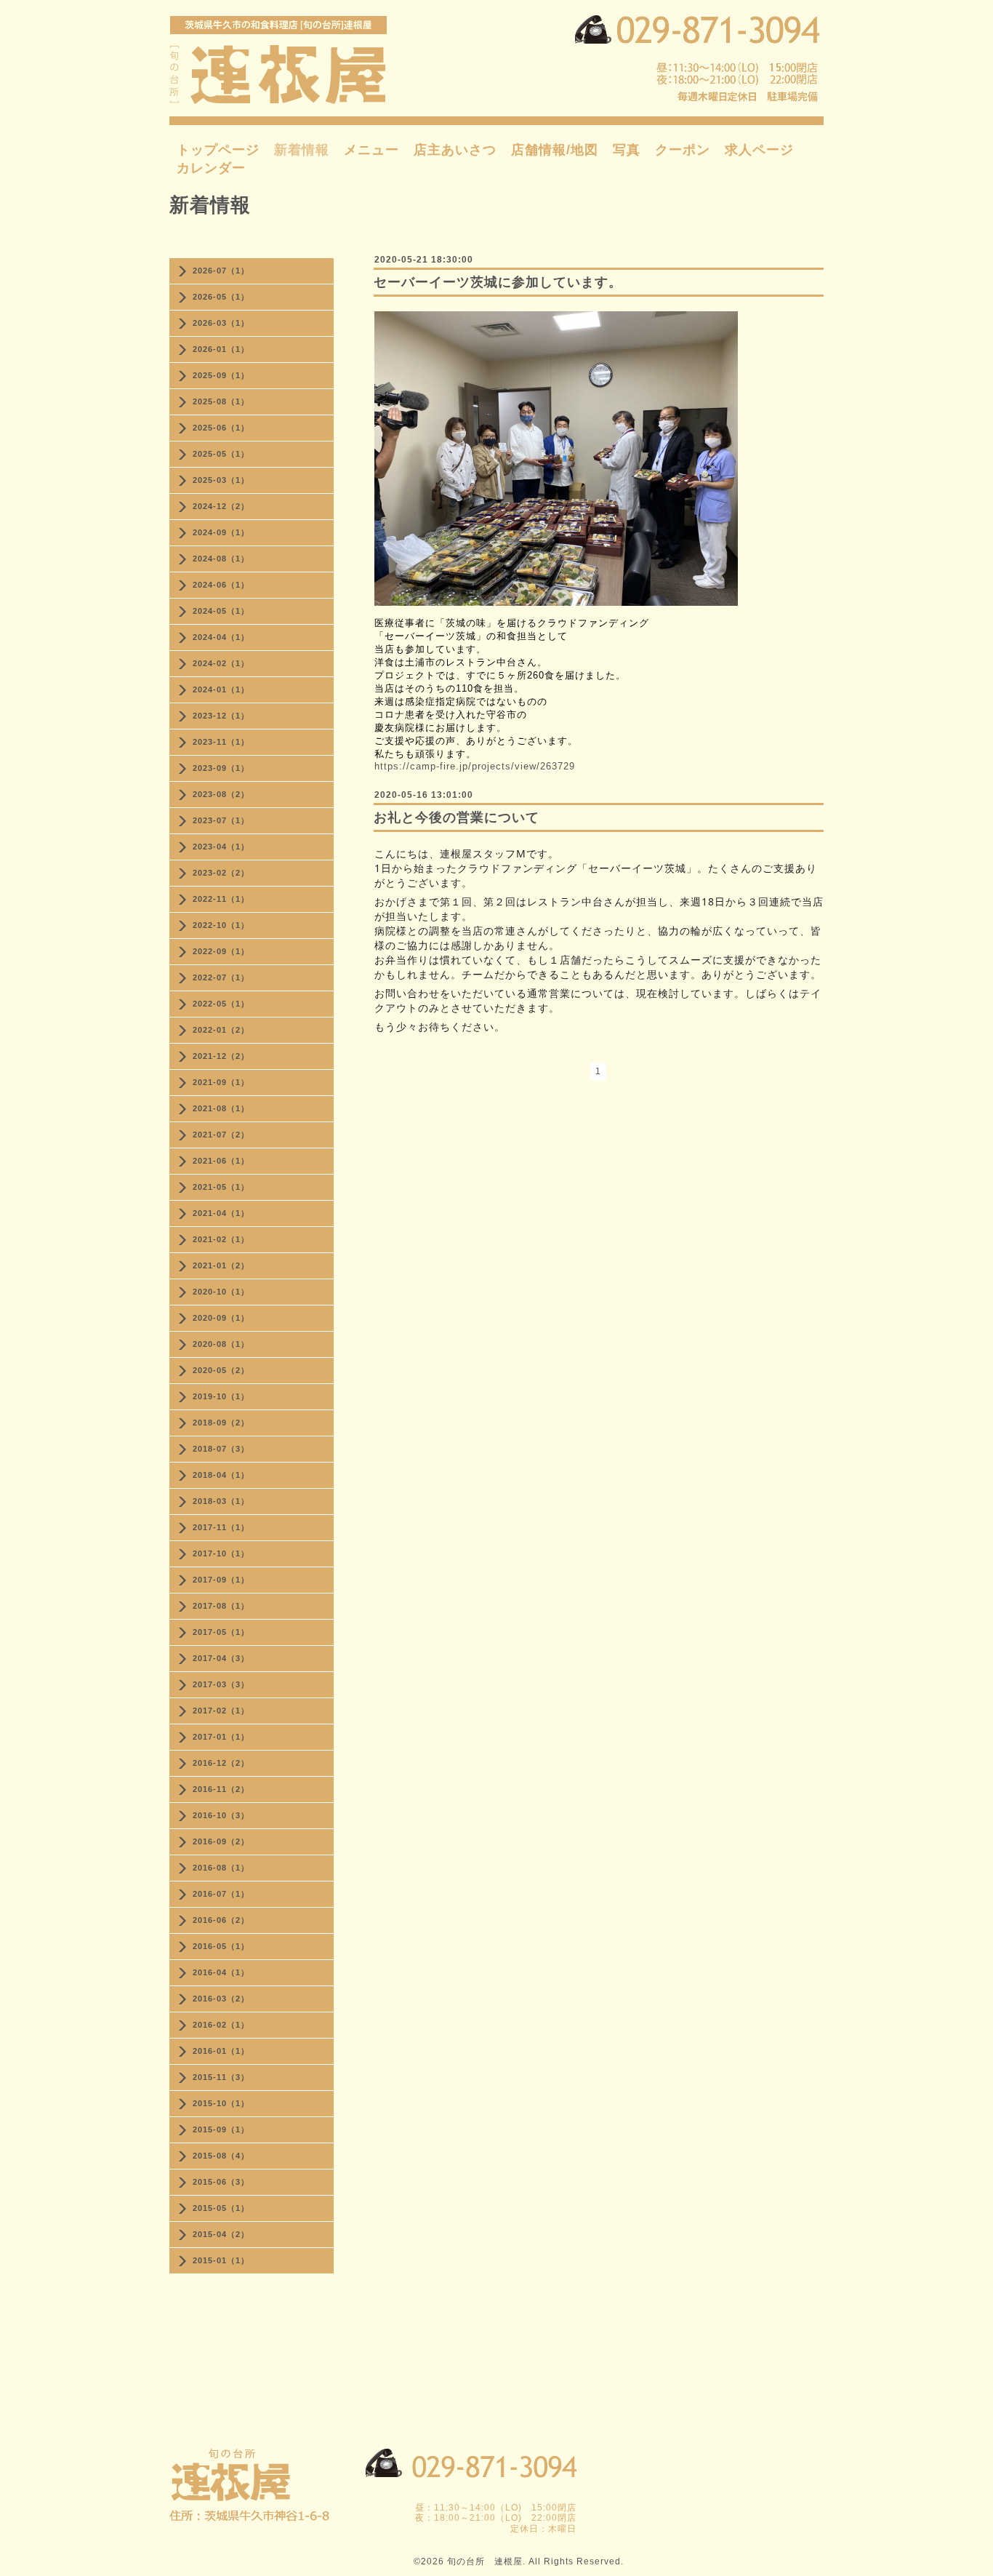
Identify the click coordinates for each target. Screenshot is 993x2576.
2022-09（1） (221, 951)
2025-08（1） (221, 401)
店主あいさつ (455, 150)
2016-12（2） (221, 1763)
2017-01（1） (221, 1737)
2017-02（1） (221, 1711)
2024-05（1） (221, 611)
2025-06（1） (221, 428)
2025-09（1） (221, 375)
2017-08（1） (221, 1606)
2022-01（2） (221, 1030)
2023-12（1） (221, 716)
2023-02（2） (221, 873)
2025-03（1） (221, 480)
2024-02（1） (221, 663)
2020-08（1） (221, 1344)
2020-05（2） (221, 1370)
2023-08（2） (221, 794)
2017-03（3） (221, 1684)
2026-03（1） (221, 323)
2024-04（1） (221, 637)
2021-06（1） (221, 1161)
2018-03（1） (221, 1501)
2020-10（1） (221, 1292)
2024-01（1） (221, 689)
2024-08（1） (221, 559)
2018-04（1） (221, 1475)
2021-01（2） (221, 1265)
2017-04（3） (221, 1658)
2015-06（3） (221, 2182)
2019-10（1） (221, 1396)
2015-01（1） (221, 2260)
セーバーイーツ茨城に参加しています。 (498, 282)
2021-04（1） (221, 1213)
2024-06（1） (221, 585)
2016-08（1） (221, 1868)
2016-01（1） (221, 2051)
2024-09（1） (221, 532)
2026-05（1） (221, 297)
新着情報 (302, 150)
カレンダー (211, 168)
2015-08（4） (221, 2156)
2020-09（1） (221, 1318)
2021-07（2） (221, 1135)
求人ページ (759, 150)
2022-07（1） (221, 977)
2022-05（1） (221, 1004)
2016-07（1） (221, 1894)
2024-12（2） (221, 506)
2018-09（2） (221, 1423)
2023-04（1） (221, 847)
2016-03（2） (221, 1999)
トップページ (218, 150)
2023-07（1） (221, 820)
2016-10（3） (221, 1815)
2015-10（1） (221, 2103)
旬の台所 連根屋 (485, 2561)
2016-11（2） (221, 1789)
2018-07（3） (221, 1449)
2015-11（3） (221, 2077)
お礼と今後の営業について (457, 817)
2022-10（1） (221, 925)
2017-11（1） (221, 1527)
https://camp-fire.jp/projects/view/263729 (475, 766)
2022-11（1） (221, 899)
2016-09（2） (221, 1841)
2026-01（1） (221, 349)
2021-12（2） (221, 1056)
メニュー (371, 150)
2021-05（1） (221, 1187)
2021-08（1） (221, 1108)
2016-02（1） (221, 2025)
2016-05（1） (221, 1946)
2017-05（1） (221, 1632)
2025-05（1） (221, 454)
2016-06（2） (221, 1920)
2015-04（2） (221, 2234)
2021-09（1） (221, 1082)
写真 (627, 150)
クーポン (683, 150)
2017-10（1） (221, 1553)
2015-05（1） (221, 2208)
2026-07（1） (221, 271)
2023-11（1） (221, 742)
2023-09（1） (221, 768)
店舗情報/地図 (555, 150)
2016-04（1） (221, 1972)
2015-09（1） (221, 2129)
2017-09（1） (221, 1580)
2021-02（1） (221, 1239)
